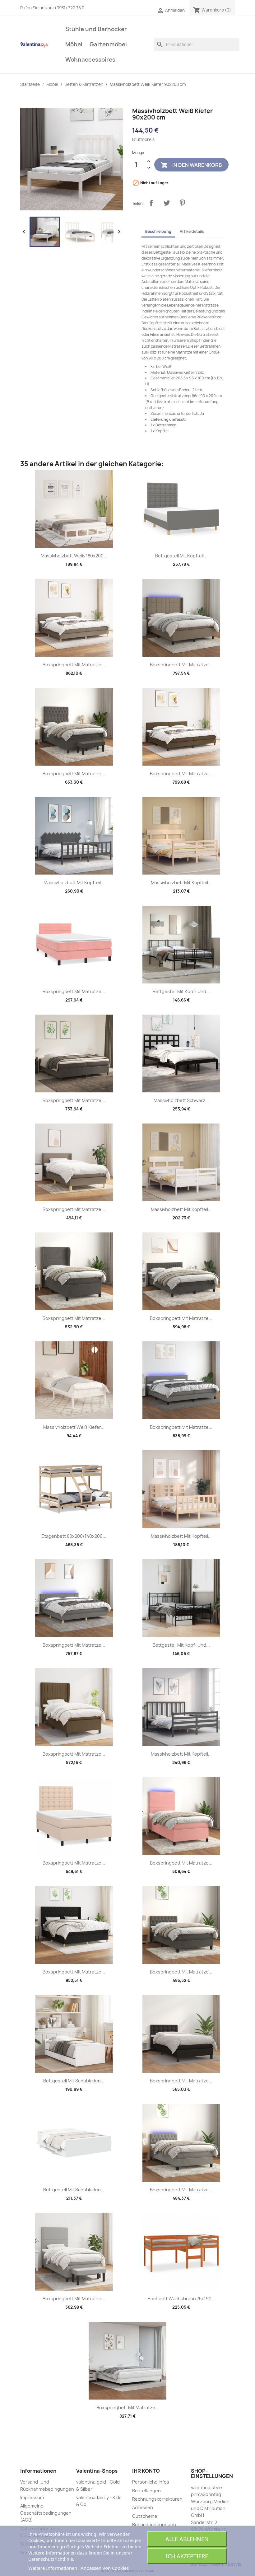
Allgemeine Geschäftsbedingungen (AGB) (46, 2513)
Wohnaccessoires (90, 60)
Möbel (74, 44)
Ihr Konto (146, 2471)
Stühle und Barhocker (96, 29)
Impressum (32, 2497)
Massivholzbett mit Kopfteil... (74, 882)
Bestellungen (146, 2491)
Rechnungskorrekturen (157, 2499)
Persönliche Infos (151, 2482)
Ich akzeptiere (187, 2556)
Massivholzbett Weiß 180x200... (74, 556)
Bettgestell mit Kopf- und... (181, 991)
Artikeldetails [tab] (192, 231)
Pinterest (182, 203)
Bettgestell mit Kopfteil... (181, 556)
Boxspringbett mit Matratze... (74, 665)
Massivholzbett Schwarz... (181, 1100)
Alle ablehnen (187, 2539)
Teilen (151, 203)
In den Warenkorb (191, 165)
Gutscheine (145, 2516)
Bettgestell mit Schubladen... (74, 2081)
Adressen (143, 2507)
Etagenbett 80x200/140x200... (74, 1536)
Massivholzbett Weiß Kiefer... (74, 1427)
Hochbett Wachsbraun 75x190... (181, 2299)
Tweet (167, 203)
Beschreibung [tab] (158, 231)
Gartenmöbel (108, 44)
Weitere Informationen (53, 2568)
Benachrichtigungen (154, 2524)
